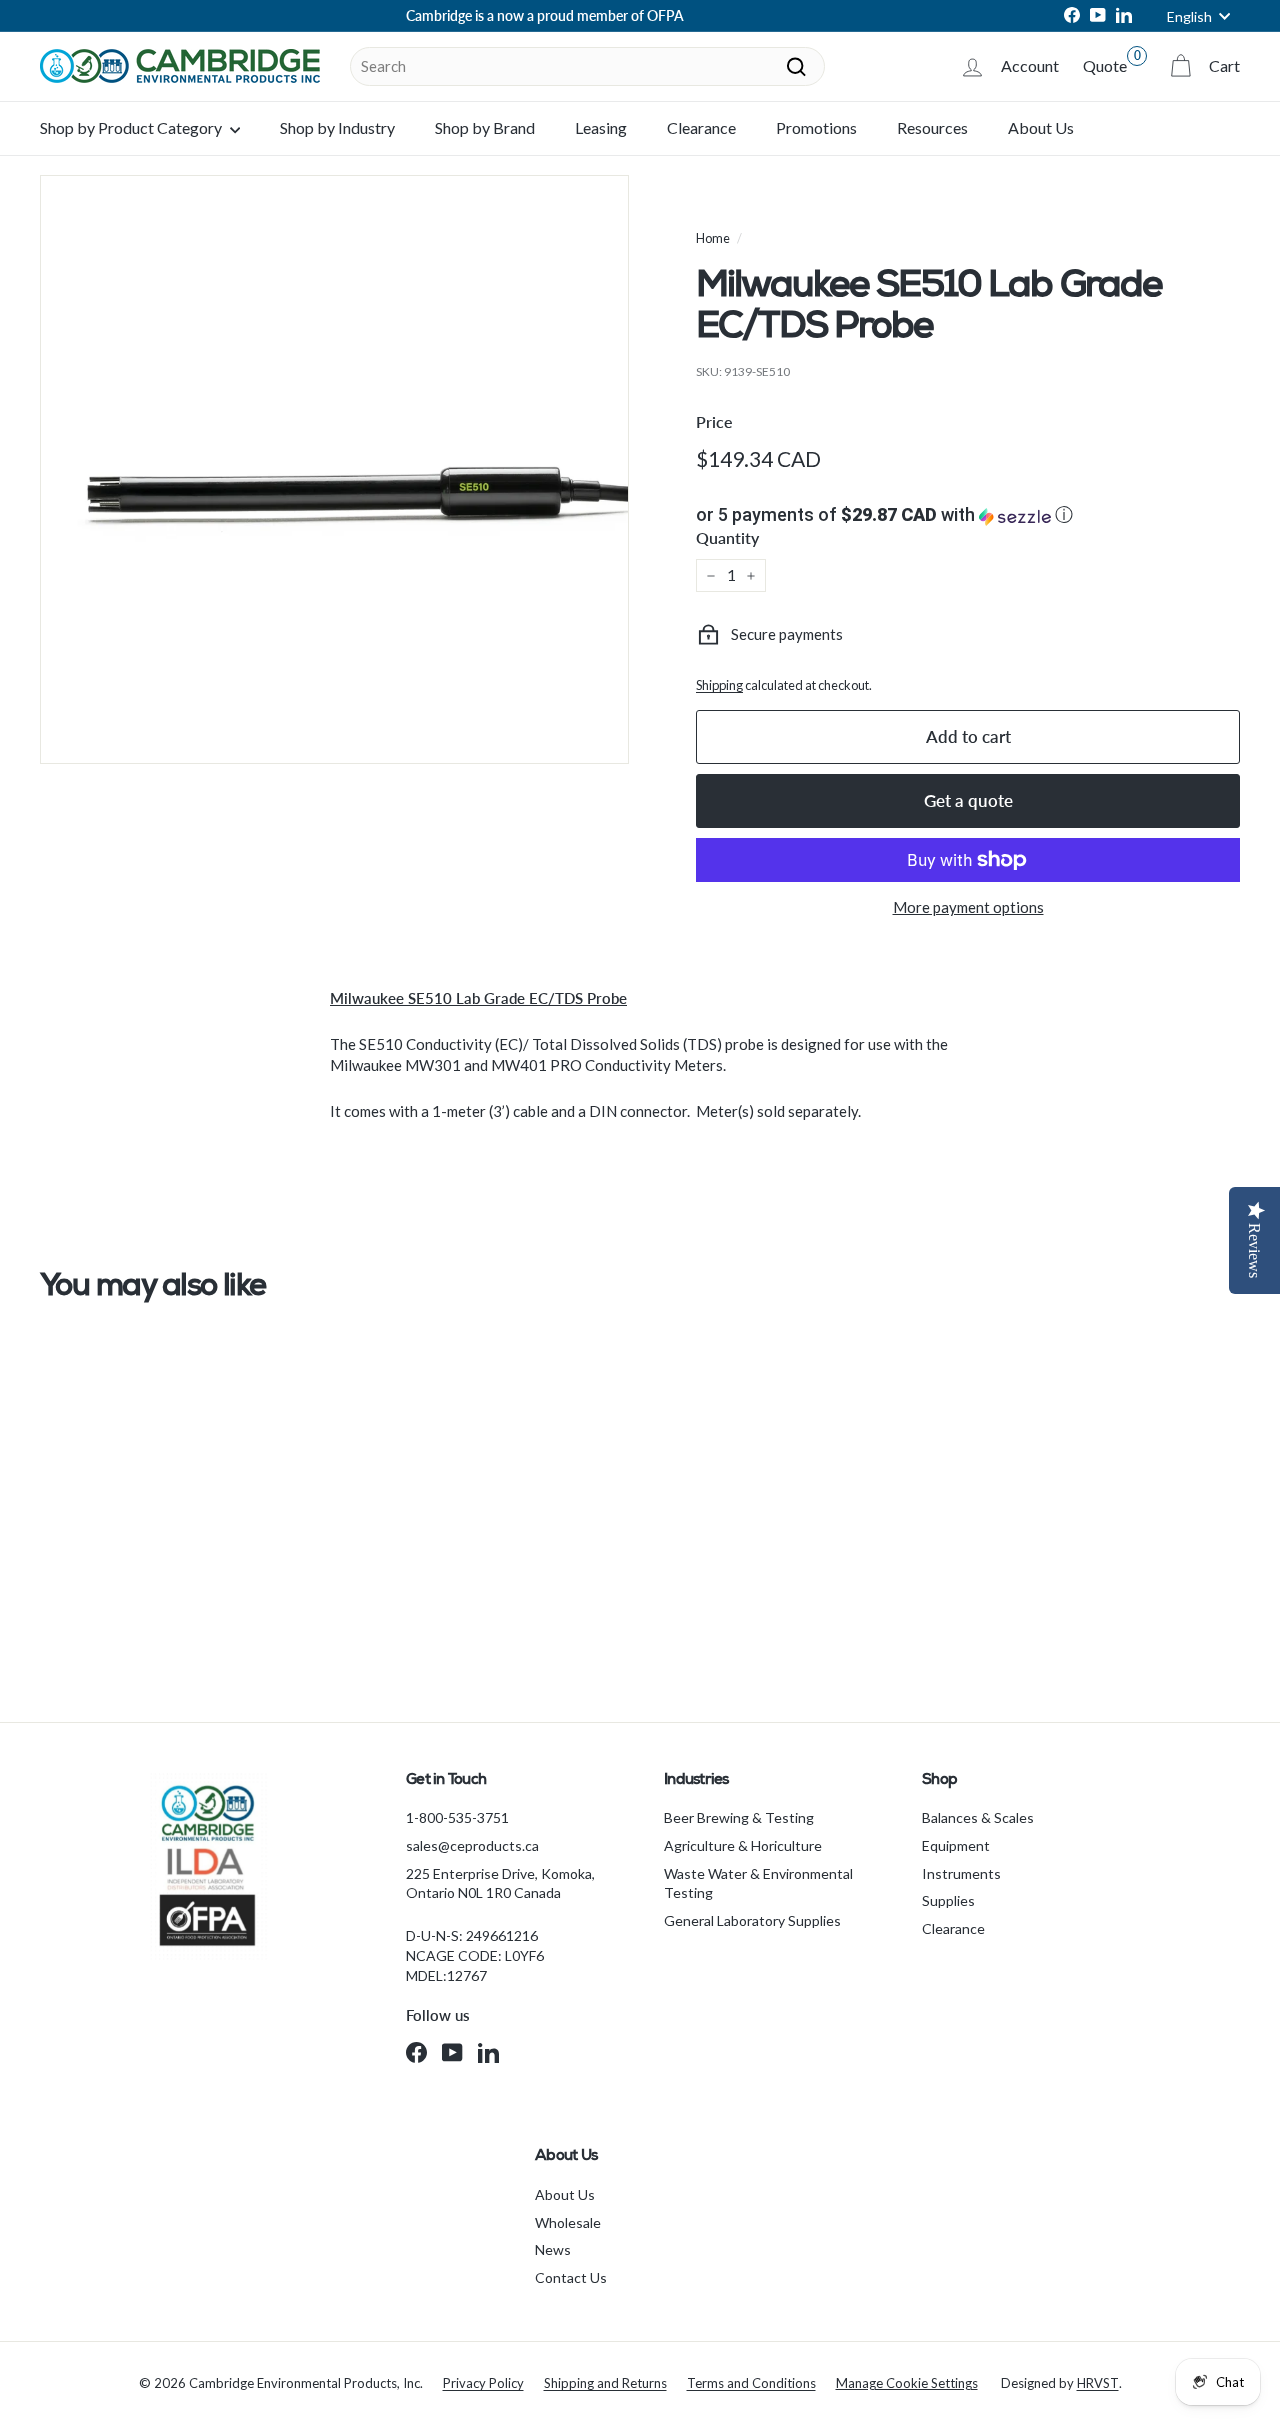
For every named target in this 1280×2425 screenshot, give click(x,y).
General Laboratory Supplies (752, 1920)
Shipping (719, 685)
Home (713, 238)
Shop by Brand (485, 127)
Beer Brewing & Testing (739, 1817)
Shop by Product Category (132, 127)
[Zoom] (334, 469)
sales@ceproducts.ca (472, 1845)
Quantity (727, 537)
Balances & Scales (978, 1817)
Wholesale (568, 2222)
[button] (968, 515)
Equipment (956, 1845)
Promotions (816, 127)
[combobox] (587, 66)
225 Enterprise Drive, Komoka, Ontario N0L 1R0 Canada (500, 1883)
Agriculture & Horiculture (743, 1845)
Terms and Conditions (751, 2383)
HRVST (1098, 2383)
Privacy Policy (483, 2383)
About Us (1041, 127)
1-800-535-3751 (457, 1817)
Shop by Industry (337, 127)
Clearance (701, 127)
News (553, 2249)
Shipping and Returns (605, 2383)
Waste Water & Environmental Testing (758, 1883)
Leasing (601, 127)
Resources (932, 127)
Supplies (948, 1900)
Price (714, 421)
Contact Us (571, 2277)
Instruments (961, 1873)
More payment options (968, 907)
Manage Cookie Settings (907, 2383)
